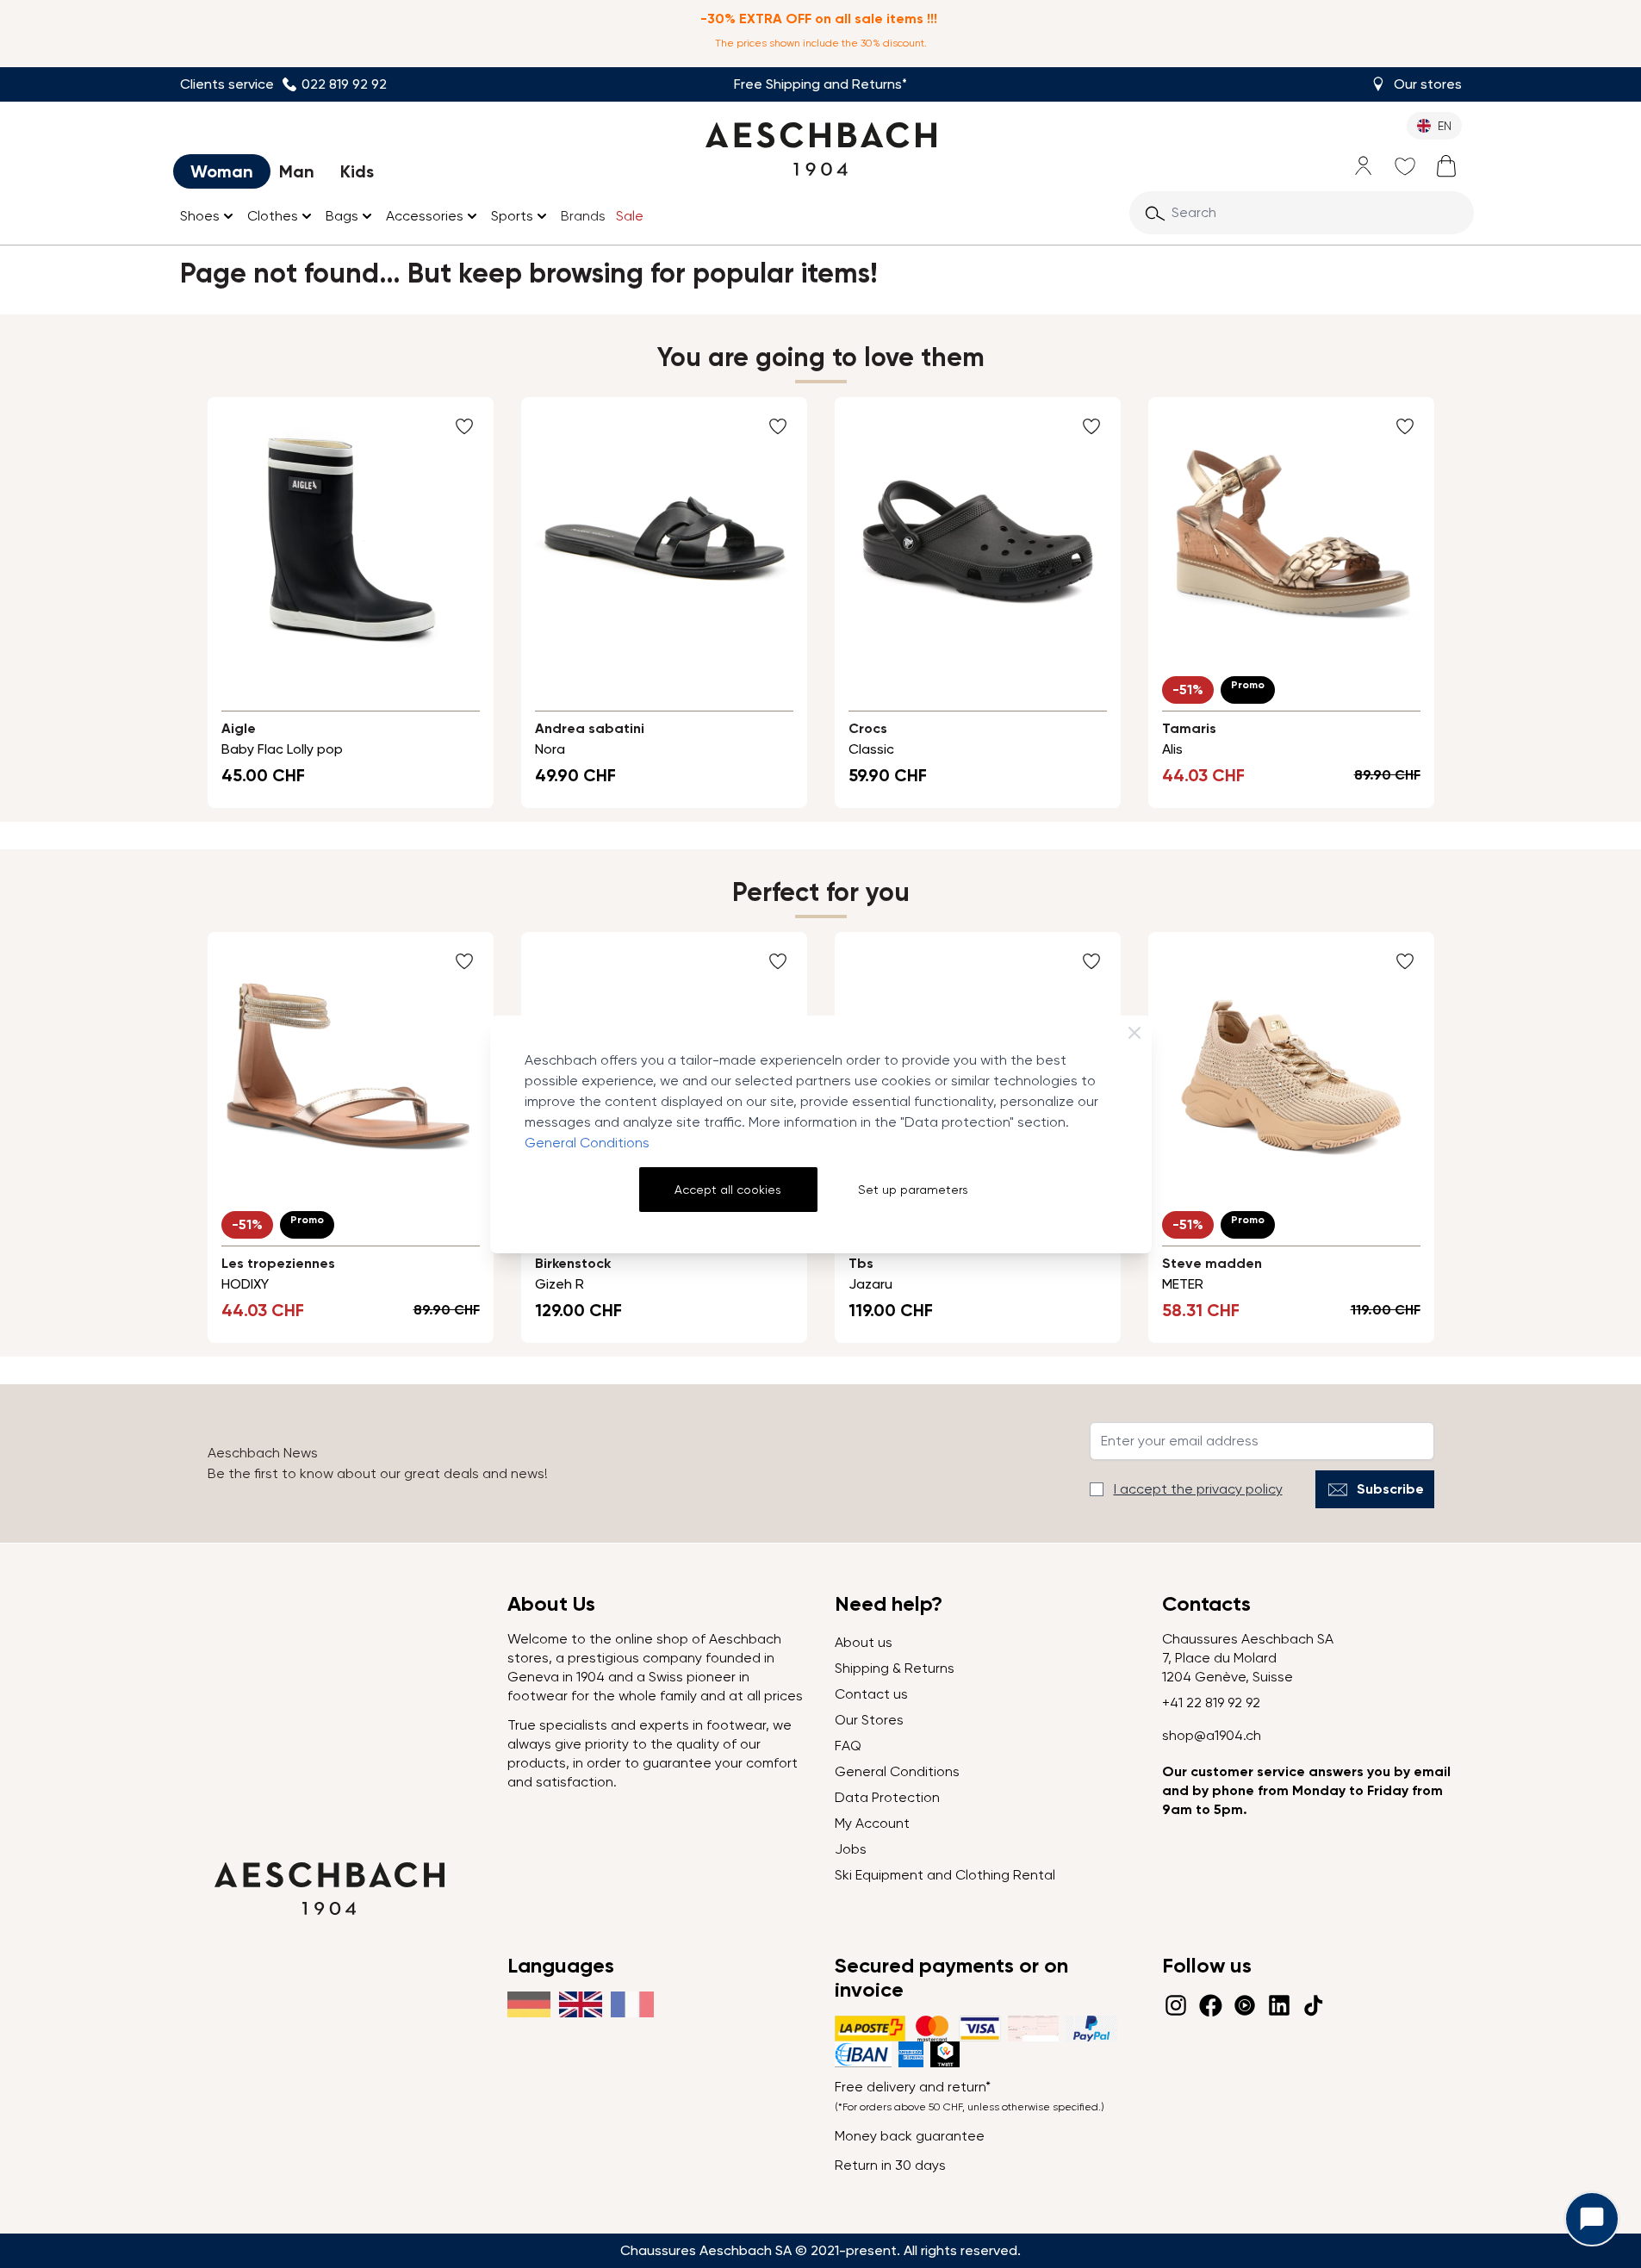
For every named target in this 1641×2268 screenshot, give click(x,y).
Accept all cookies (728, 1190)
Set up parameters (913, 1190)
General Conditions (587, 1143)
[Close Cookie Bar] (1134, 1033)
